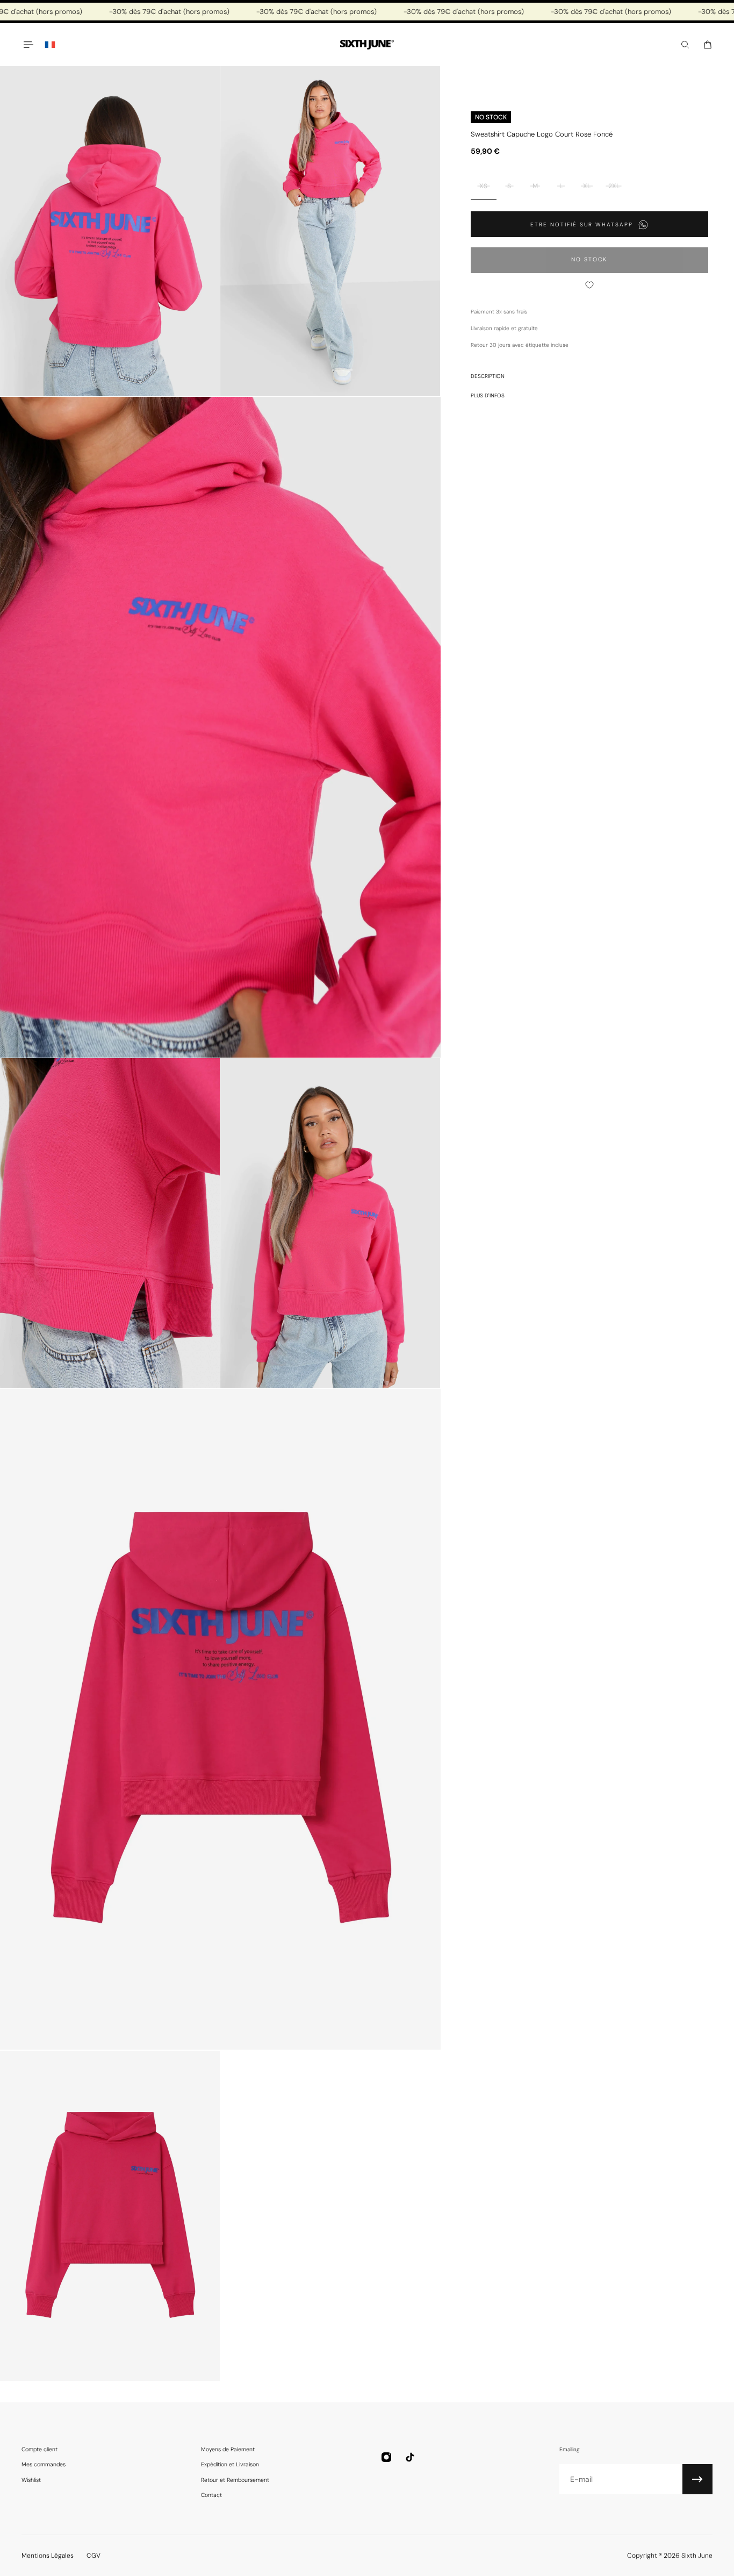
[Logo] (367, 45)
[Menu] (28, 45)
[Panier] (708, 45)
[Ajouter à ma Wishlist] (589, 285)
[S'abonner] (697, 2479)
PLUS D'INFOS (488, 395)
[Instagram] (386, 2457)
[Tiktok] (410, 2457)
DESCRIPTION (488, 376)
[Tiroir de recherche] (685, 45)
